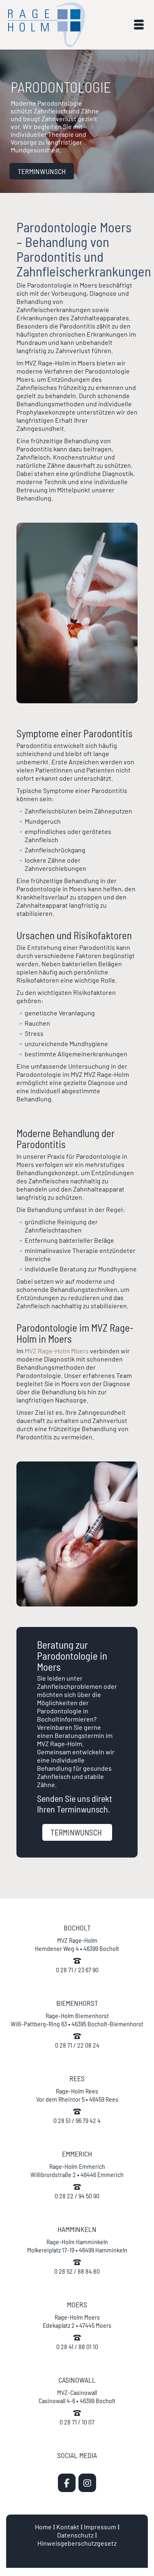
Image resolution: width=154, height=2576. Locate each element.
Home (43, 2527)
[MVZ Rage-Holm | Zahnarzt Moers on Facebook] (67, 2483)
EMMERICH (77, 2154)
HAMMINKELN (77, 2229)
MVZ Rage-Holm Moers (57, 1351)
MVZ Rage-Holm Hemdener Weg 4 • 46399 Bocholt (77, 1944)
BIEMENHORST (77, 2003)
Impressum (100, 2527)
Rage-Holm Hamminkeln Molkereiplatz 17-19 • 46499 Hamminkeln (77, 2246)
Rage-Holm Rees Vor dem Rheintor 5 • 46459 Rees (77, 2095)
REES (77, 2078)
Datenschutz (75, 2535)
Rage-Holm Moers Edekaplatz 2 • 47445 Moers (77, 2321)
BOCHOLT (77, 1928)
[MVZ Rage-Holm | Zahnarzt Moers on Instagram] (87, 2483)
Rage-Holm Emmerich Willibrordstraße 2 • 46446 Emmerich (77, 2170)
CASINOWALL (77, 2380)
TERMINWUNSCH (42, 171)
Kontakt (68, 2527)
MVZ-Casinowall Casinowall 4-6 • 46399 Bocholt (77, 2396)
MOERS (77, 2304)
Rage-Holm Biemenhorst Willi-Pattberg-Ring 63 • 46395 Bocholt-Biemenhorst (77, 2020)
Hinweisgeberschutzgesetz (77, 2543)
